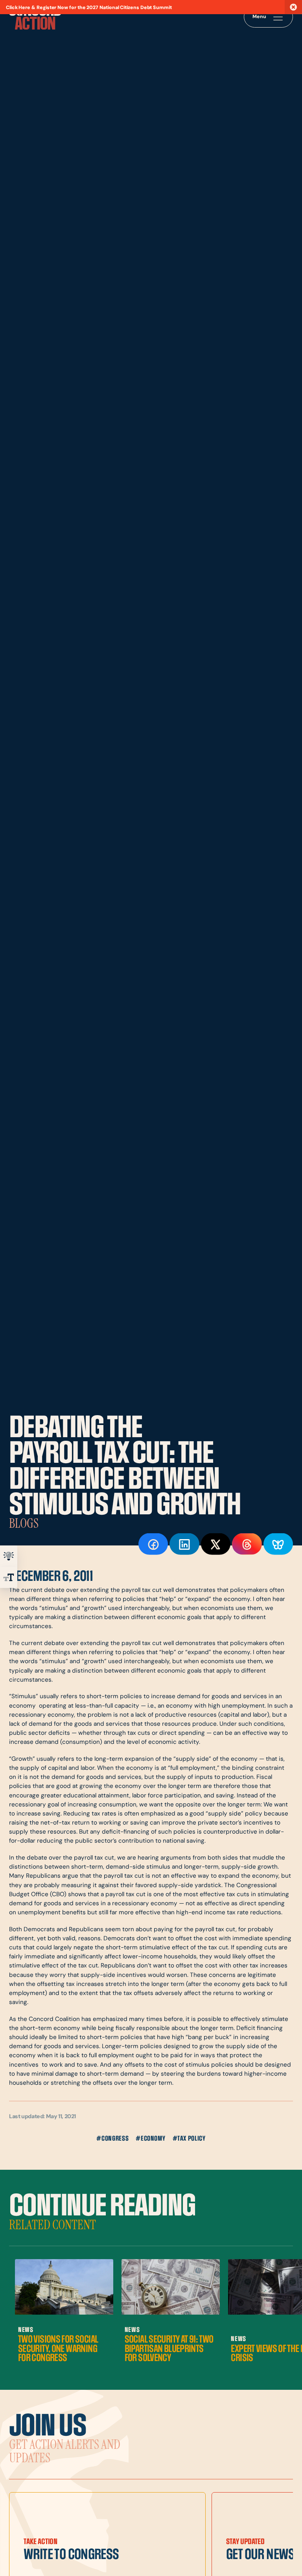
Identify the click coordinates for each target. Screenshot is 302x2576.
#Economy (150, 2139)
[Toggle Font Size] (9, 1577)
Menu (259, 17)
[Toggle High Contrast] (9, 1556)
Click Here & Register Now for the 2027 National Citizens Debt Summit (89, 8)
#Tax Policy (189, 2139)
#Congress (112, 2139)
